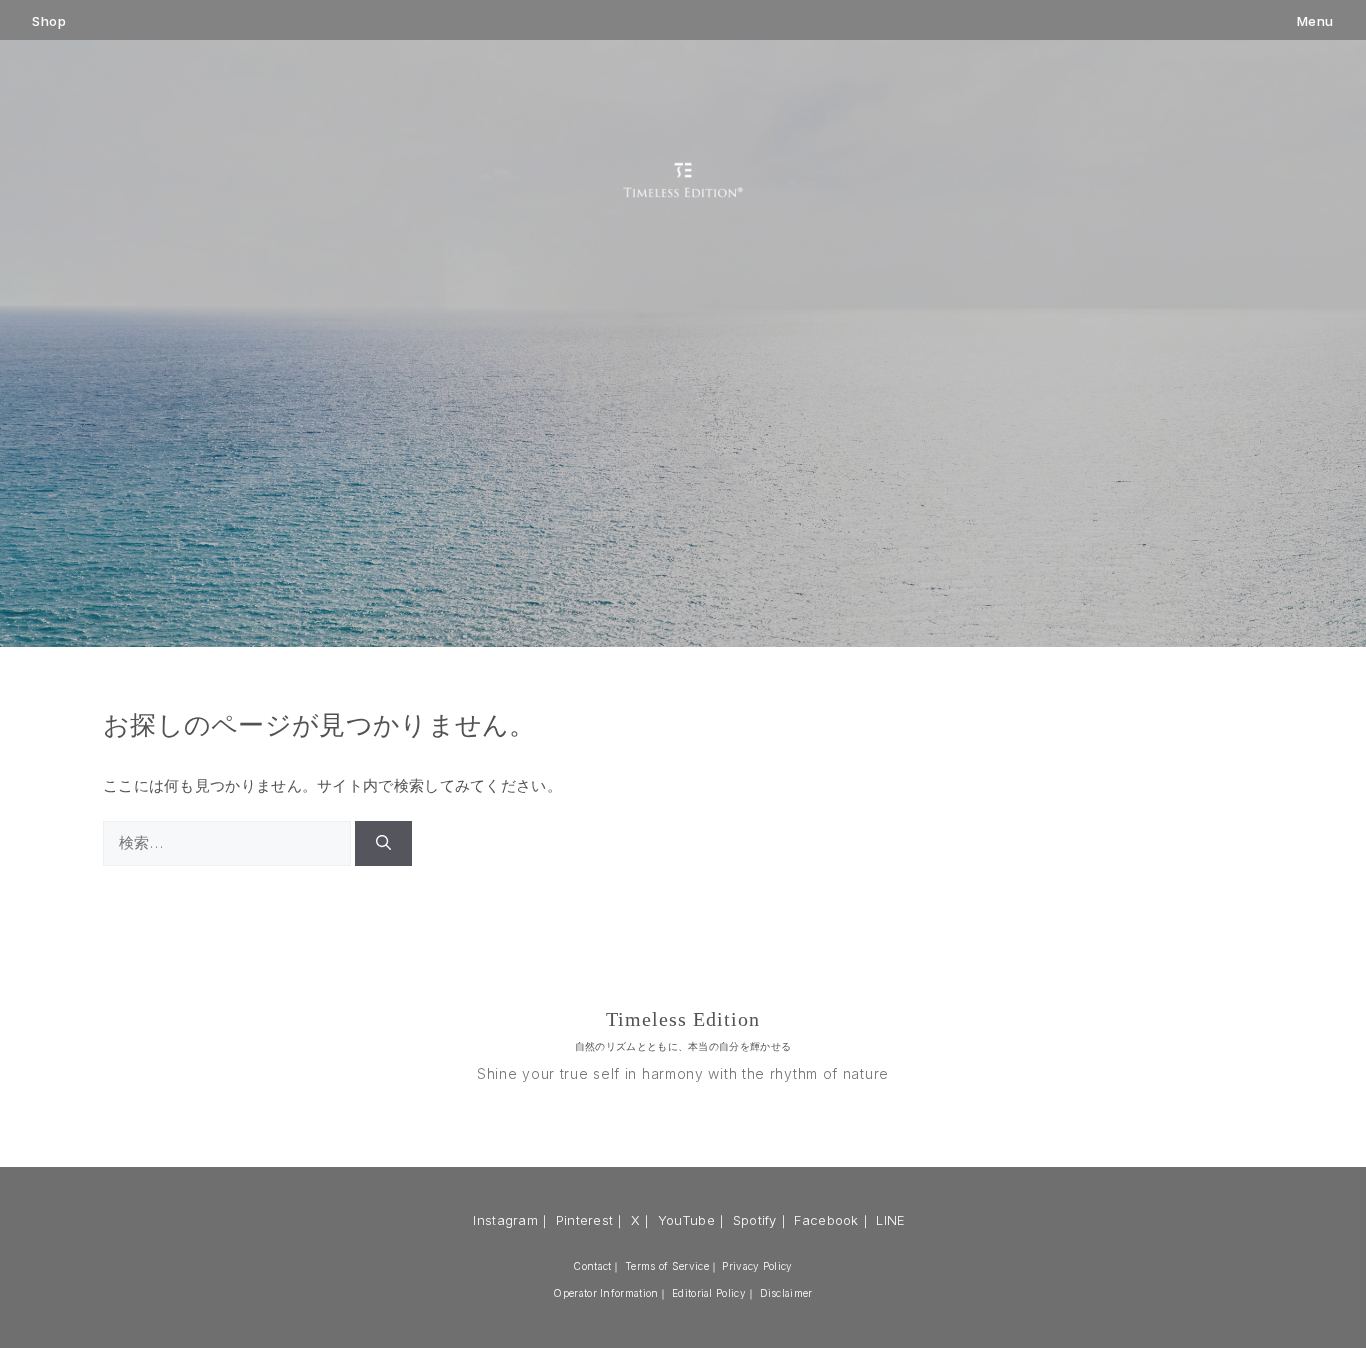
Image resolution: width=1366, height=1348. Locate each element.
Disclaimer (786, 1293)
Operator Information (605, 1293)
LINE (890, 1220)
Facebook (826, 1220)
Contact (592, 1266)
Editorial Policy (709, 1293)
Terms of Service (667, 1266)
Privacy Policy (757, 1266)
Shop (49, 21)
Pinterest (585, 1220)
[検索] (383, 843)
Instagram (505, 1220)
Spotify (755, 1220)
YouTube (686, 1220)
